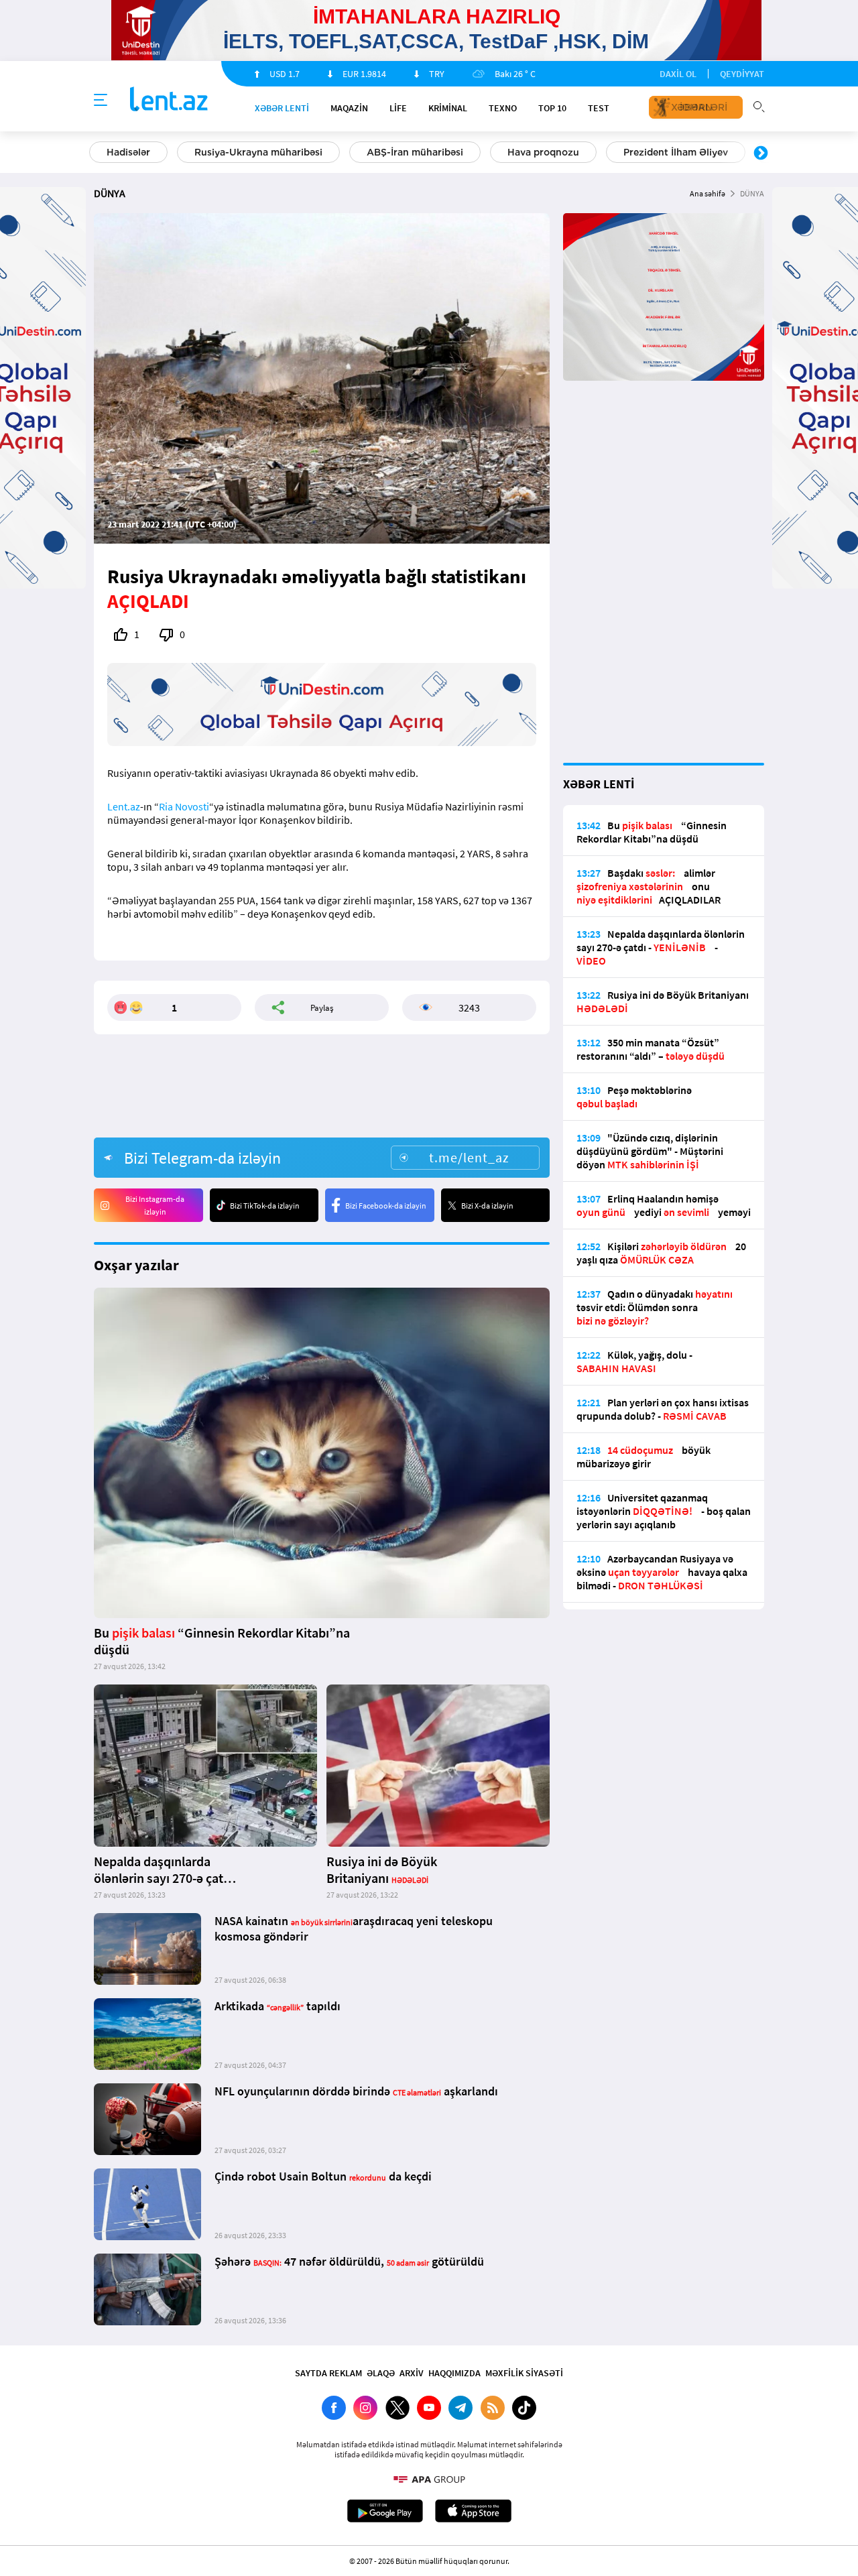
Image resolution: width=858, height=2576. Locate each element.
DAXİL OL (678, 74)
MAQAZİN (349, 108)
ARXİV (412, 2373)
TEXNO (503, 108)
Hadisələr (128, 152)
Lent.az (124, 806)
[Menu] (101, 101)
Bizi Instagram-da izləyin (155, 1205)
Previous (97, 154)
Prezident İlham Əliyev (676, 152)
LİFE (398, 108)
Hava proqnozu (543, 152)
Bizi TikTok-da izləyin (265, 1206)
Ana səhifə (708, 193)
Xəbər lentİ (282, 108)
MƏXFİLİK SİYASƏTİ (524, 2373)
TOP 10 (552, 108)
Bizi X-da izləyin (487, 1206)
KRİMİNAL (448, 108)
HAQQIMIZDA (454, 2373)
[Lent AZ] (169, 100)
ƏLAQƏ (381, 2373)
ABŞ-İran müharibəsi (415, 152)
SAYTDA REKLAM (328, 2373)
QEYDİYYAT (742, 74)
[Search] (759, 105)
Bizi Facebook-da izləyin (386, 1206)
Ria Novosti (184, 806)
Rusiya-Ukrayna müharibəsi (258, 152)
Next (761, 154)
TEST (599, 108)
